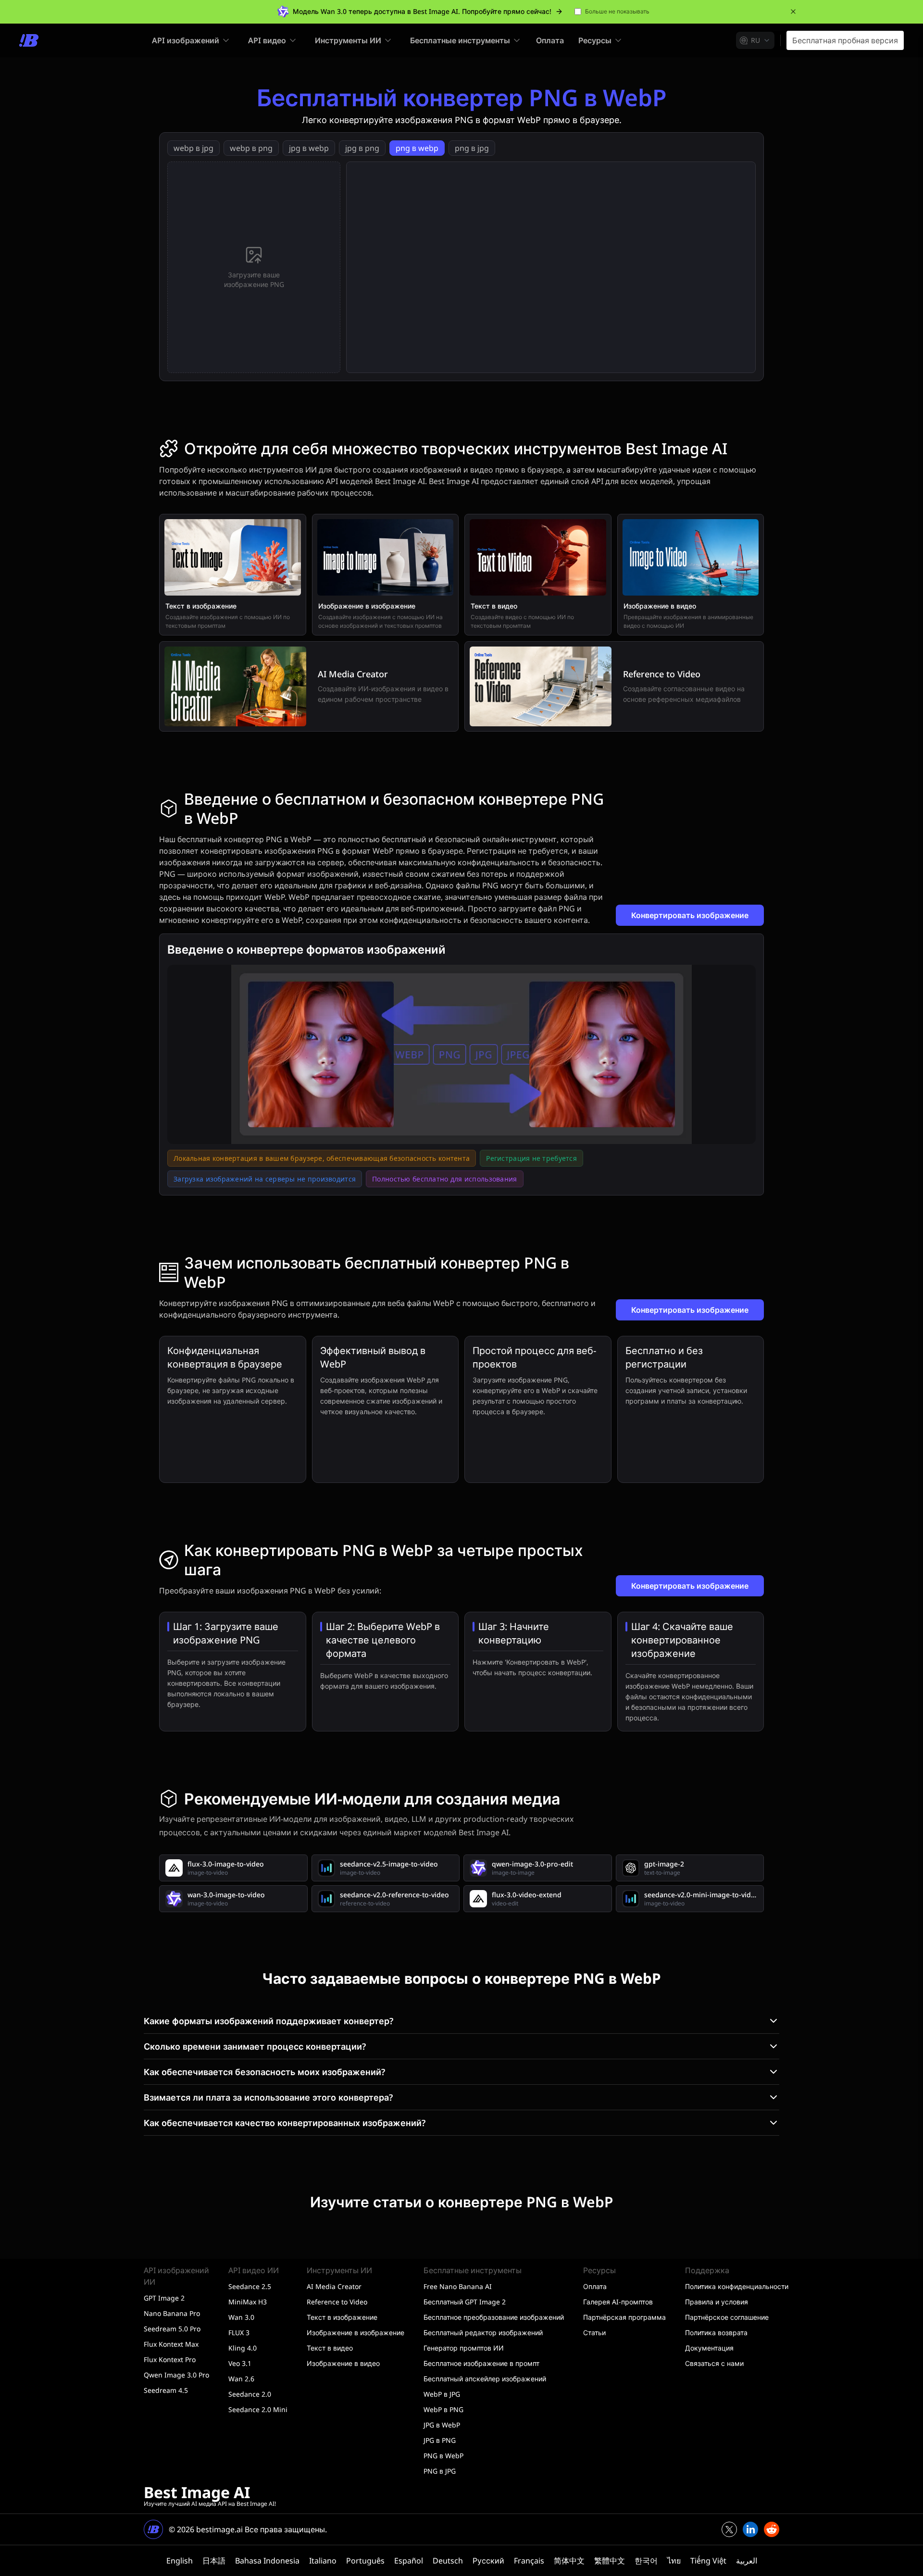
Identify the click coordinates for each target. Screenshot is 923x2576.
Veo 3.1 (240, 2363)
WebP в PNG (443, 2409)
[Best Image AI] (29, 40)
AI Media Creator (334, 2286)
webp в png (251, 148)
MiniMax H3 (248, 2302)
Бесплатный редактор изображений (483, 2333)
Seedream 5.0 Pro (172, 2329)
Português (365, 2561)
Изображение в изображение (355, 2333)
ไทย (674, 2561)
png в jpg (472, 148)
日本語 (214, 2561)
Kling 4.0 (243, 2348)
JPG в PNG (440, 2440)
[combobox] (755, 40)
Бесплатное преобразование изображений (494, 2317)
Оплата (550, 40)
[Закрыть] (793, 12)
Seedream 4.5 (166, 2390)
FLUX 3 (239, 2333)
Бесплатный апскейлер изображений (485, 2379)
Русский (488, 2561)
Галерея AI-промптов (618, 2302)
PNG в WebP (443, 2456)
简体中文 (569, 2561)
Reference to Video (337, 2302)
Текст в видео (330, 2348)
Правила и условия (717, 2302)
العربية (747, 2561)
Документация (709, 2348)
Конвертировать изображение (690, 915)
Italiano (323, 2561)
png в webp (417, 148)
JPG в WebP (442, 2425)
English (180, 2561)
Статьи (594, 2333)
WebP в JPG (442, 2394)
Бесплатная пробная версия (845, 40)
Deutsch (448, 2561)
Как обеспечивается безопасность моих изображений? (264, 2072)
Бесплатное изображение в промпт (481, 2363)
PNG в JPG (440, 2471)
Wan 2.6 (241, 2379)
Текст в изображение (342, 2317)
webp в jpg (193, 148)
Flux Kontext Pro (170, 2359)
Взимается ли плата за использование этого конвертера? (268, 2097)
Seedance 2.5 (250, 2286)
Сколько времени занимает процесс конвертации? (255, 2046)
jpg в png (362, 148)
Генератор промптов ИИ (464, 2348)
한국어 (646, 2561)
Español (409, 2561)
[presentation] (254, 267)
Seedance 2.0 (250, 2394)
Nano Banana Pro (172, 2313)
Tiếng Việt (708, 2561)
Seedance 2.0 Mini (258, 2409)
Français (529, 2561)
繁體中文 (610, 2561)
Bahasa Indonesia (267, 2561)
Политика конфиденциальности (737, 2286)
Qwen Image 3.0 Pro (176, 2375)
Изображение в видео (343, 2363)
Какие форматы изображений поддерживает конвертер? (268, 2021)
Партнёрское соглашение (727, 2317)
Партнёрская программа (624, 2317)
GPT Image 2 (164, 2298)
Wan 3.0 (241, 2317)
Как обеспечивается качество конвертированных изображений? (285, 2123)
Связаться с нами (714, 2363)
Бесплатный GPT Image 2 (465, 2302)
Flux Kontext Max (171, 2344)
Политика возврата (716, 2333)
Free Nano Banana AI (458, 2286)
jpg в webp (309, 148)
